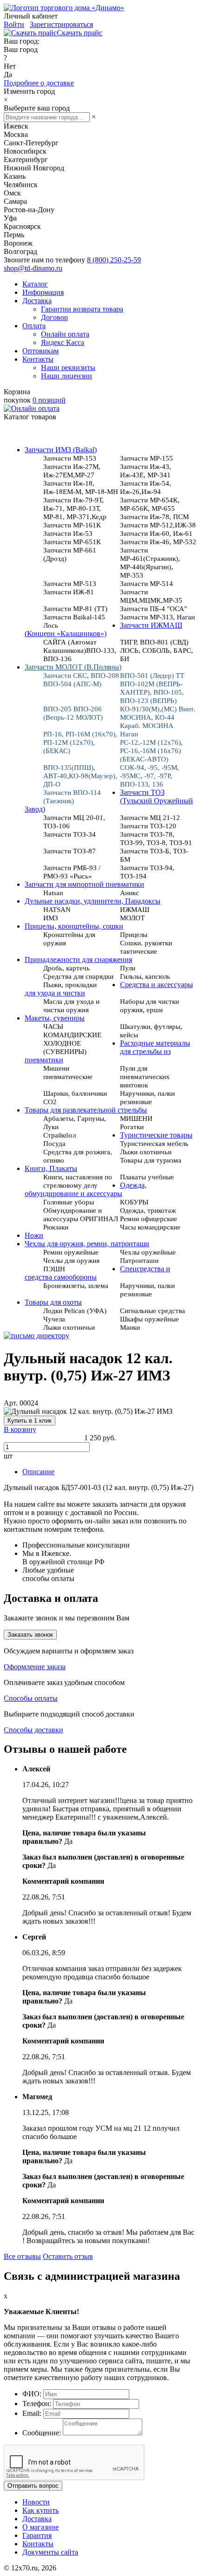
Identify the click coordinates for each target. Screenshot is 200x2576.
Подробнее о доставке (39, 83)
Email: (32, 2413)
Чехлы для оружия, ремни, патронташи (87, 1244)
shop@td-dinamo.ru (33, 268)
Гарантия (37, 2535)
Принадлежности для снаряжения (78, 959)
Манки (130, 1327)
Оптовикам (40, 351)
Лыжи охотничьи (69, 1327)
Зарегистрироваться (61, 24)
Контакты (38, 359)
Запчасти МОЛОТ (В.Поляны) (73, 667)
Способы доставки (33, 1730)
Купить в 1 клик (30, 1421)
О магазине (40, 2527)
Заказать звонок (30, 1635)
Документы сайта (50, 2552)
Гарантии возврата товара (82, 309)
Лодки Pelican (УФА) (75, 1311)
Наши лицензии (67, 376)
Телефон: (37, 2404)
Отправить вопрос (33, 2486)
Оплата (34, 326)
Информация (43, 292)
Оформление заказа (35, 1667)
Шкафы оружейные (150, 1319)
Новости (36, 2502)
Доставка (37, 301)
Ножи (34, 1235)
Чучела (54, 1319)
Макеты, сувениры (55, 1018)
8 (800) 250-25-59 (114, 260)
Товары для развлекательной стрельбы (86, 1110)
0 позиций (49, 400)
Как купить (40, 2510)
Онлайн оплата (65, 334)
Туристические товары (156, 1135)
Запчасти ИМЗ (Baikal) (61, 450)
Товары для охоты (53, 1302)
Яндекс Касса (63, 342)
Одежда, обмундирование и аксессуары (86, 1189)
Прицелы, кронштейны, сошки (74, 926)
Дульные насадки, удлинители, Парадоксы (93, 901)
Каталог (35, 284)
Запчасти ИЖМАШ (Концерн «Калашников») (103, 629)
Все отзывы (22, 2256)
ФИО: (32, 2394)
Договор (54, 317)
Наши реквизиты (68, 368)
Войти (14, 24)
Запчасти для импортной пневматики (84, 884)
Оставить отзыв (68, 2256)
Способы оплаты (31, 1698)
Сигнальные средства (153, 1311)
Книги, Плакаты (51, 1168)
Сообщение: (42, 2433)
